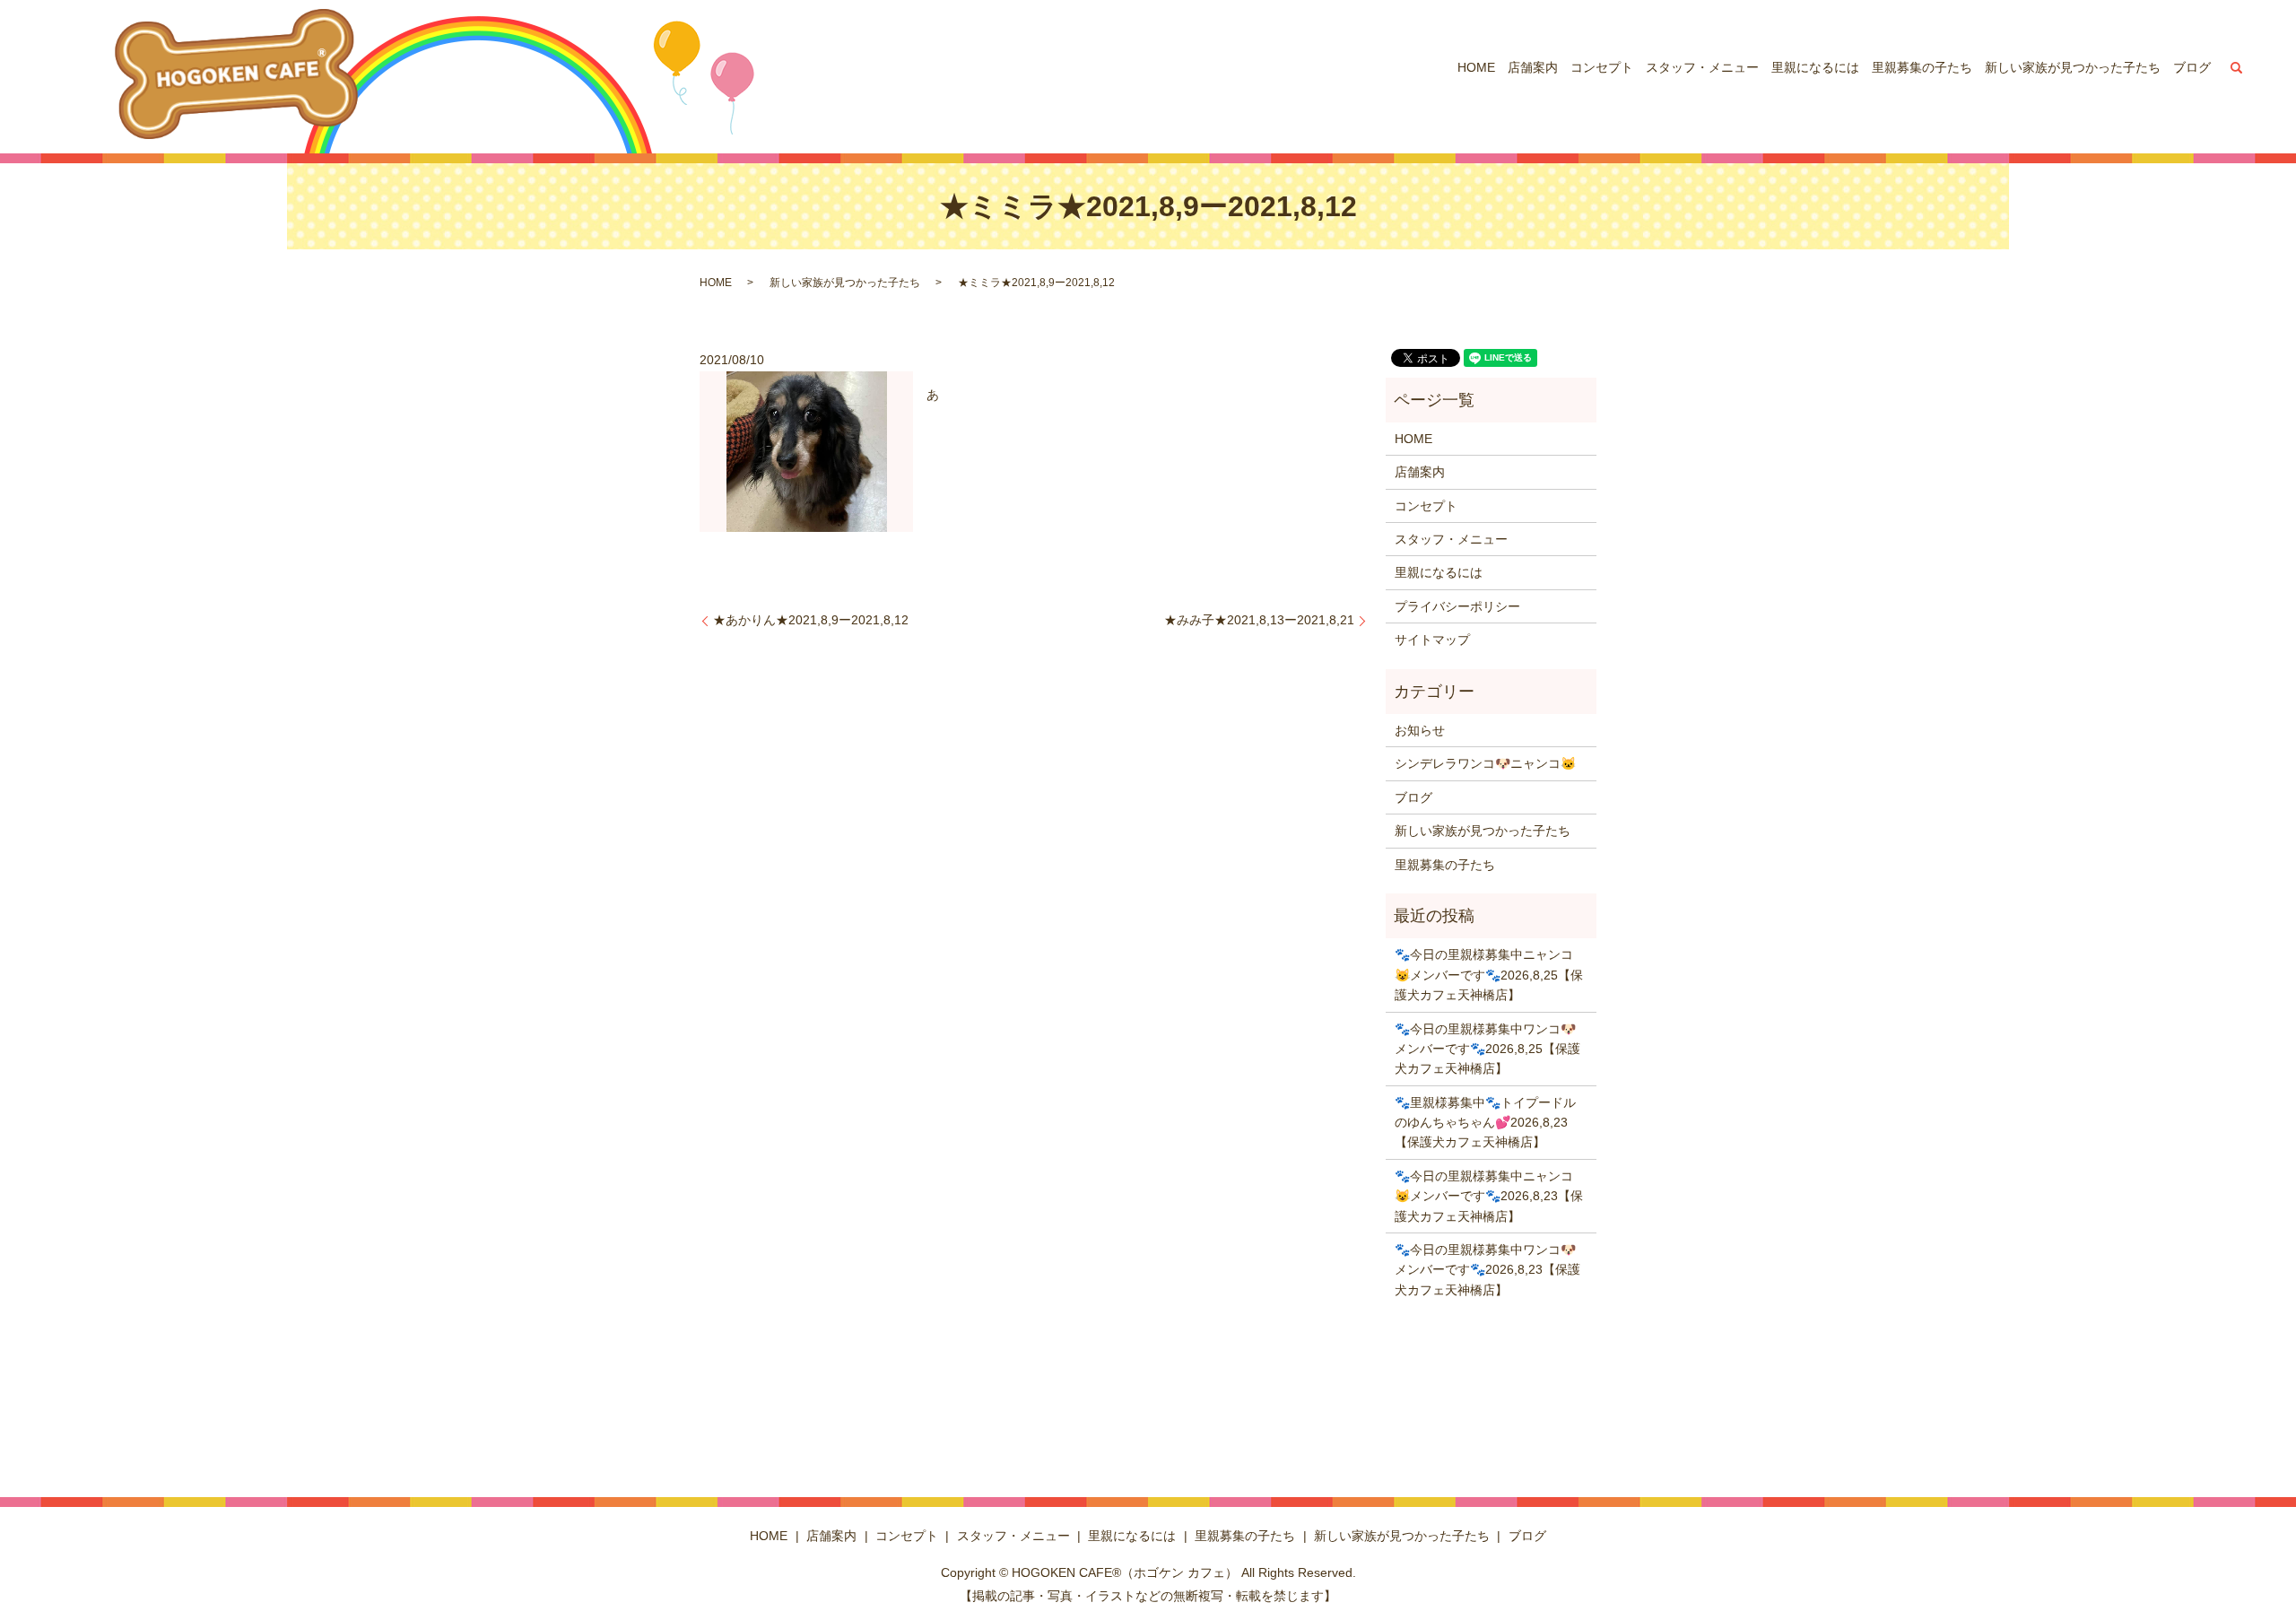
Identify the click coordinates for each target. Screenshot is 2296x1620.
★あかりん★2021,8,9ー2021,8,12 (811, 620)
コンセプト (1602, 67)
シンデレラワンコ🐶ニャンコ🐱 (1485, 763)
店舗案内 (1533, 67)
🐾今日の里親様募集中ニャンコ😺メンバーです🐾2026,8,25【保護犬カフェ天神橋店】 (1489, 975)
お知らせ (1420, 730)
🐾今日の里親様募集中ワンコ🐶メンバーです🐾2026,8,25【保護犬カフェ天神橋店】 (1487, 1049)
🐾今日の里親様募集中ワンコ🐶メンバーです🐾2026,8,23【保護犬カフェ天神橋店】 (1487, 1270)
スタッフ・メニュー (1702, 67)
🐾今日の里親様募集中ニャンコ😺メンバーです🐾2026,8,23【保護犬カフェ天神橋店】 (1489, 1196)
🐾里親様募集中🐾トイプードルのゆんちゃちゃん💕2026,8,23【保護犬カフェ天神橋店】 (1485, 1123)
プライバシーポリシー (1457, 606)
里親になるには (1815, 67)
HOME (1476, 67)
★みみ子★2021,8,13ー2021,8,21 (1259, 620)
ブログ (2192, 67)
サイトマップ (1432, 640)
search (2237, 67)
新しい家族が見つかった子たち (2073, 67)
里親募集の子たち (1922, 67)
